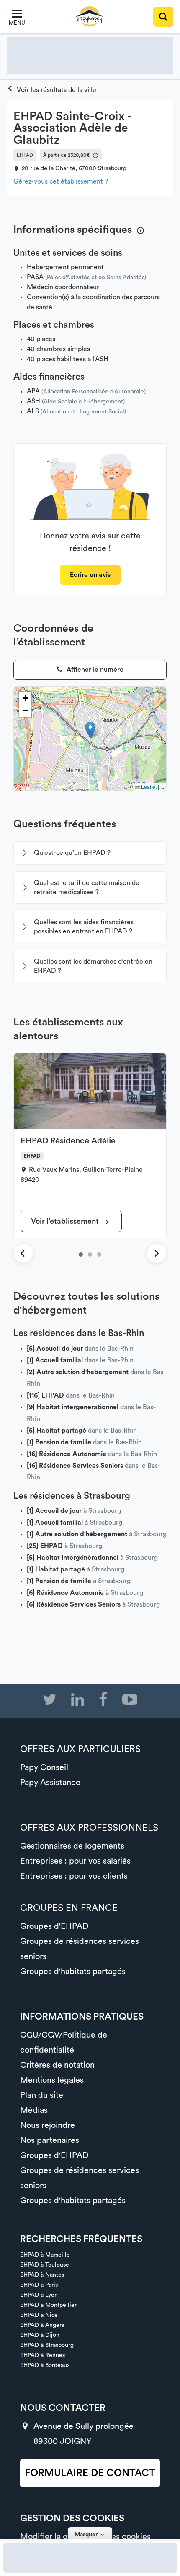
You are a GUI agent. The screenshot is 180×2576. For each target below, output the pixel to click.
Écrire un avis (90, 575)
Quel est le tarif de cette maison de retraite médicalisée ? (87, 888)
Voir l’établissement (66, 1221)
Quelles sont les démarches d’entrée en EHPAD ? (93, 966)
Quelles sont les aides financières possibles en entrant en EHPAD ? (84, 927)
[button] (90, 730)
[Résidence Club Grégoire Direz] (90, 1255)
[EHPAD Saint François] (99, 1255)
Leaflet (148, 787)
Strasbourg (112, 168)
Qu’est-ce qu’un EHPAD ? (72, 853)
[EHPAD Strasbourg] (51, 90)
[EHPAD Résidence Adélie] (81, 1255)
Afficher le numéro (94, 670)
